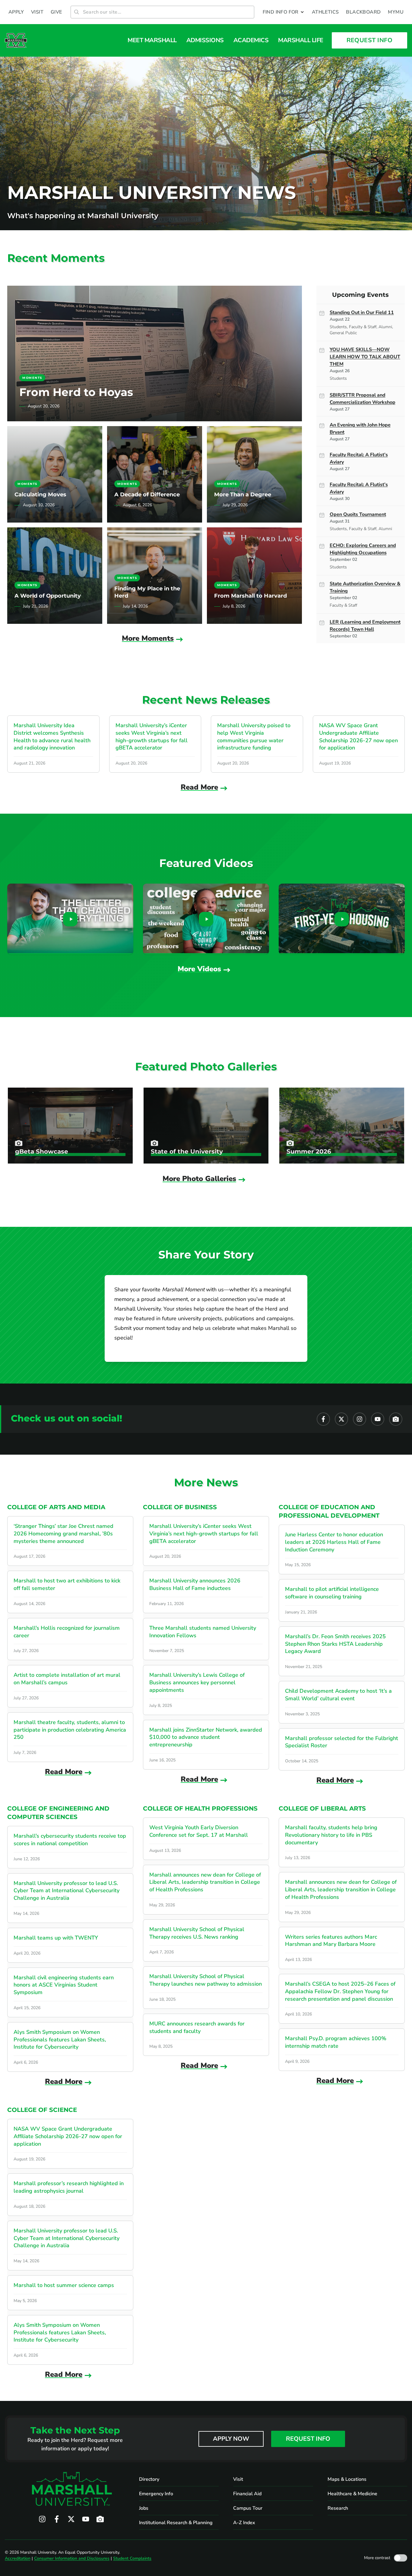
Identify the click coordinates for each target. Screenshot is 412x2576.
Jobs (144, 2508)
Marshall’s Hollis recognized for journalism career (67, 1632)
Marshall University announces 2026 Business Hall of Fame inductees (195, 1584)
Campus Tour (248, 2508)
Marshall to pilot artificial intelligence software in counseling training (332, 1593)
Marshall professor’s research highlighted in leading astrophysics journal (69, 2187)
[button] (284, 12)
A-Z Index (244, 2523)
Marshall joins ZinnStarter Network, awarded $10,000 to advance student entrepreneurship (206, 1737)
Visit (238, 2479)
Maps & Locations (347, 2479)
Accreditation (18, 2558)
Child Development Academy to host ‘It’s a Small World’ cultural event (338, 1695)
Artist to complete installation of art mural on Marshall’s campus (67, 1679)
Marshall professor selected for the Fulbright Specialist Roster (342, 1742)
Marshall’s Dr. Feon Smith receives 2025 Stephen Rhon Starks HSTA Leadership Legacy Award (335, 1644)
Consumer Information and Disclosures (72, 2558)
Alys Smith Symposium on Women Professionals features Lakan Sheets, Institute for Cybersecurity (60, 2040)
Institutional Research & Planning (176, 2523)
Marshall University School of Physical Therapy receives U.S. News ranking (197, 1933)
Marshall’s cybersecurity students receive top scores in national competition (70, 1840)
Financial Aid (247, 2494)
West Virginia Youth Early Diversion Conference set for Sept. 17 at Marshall (199, 1831)
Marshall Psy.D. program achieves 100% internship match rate (336, 2042)
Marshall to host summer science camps (64, 2285)
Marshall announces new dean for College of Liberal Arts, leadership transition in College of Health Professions (205, 1882)
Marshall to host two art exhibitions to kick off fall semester (67, 1584)
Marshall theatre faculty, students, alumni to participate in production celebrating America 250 (70, 1730)
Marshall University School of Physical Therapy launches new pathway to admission (206, 1980)
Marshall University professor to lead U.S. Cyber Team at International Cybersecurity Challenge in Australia (67, 1891)
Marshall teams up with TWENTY (56, 1938)
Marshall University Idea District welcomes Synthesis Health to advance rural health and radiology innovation (52, 737)
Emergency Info (156, 2494)
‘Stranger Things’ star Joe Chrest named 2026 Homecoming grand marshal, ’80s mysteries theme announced (63, 1534)
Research (338, 2508)
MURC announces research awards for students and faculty (197, 2027)
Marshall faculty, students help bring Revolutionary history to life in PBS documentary (331, 1835)
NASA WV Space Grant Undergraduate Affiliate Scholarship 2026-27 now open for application (358, 737)
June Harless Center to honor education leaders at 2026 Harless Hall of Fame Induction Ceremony (334, 1542)
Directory (149, 2479)
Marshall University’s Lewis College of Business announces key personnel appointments (197, 1682)
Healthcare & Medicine (352, 2494)
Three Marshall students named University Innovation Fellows (203, 1632)
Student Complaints (132, 2558)
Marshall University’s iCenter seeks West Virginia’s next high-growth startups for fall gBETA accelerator (152, 737)
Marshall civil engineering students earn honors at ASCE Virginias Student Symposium (64, 1985)
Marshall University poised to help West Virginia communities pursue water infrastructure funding (254, 737)
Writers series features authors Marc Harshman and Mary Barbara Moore (331, 1941)
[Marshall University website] (16, 40)
